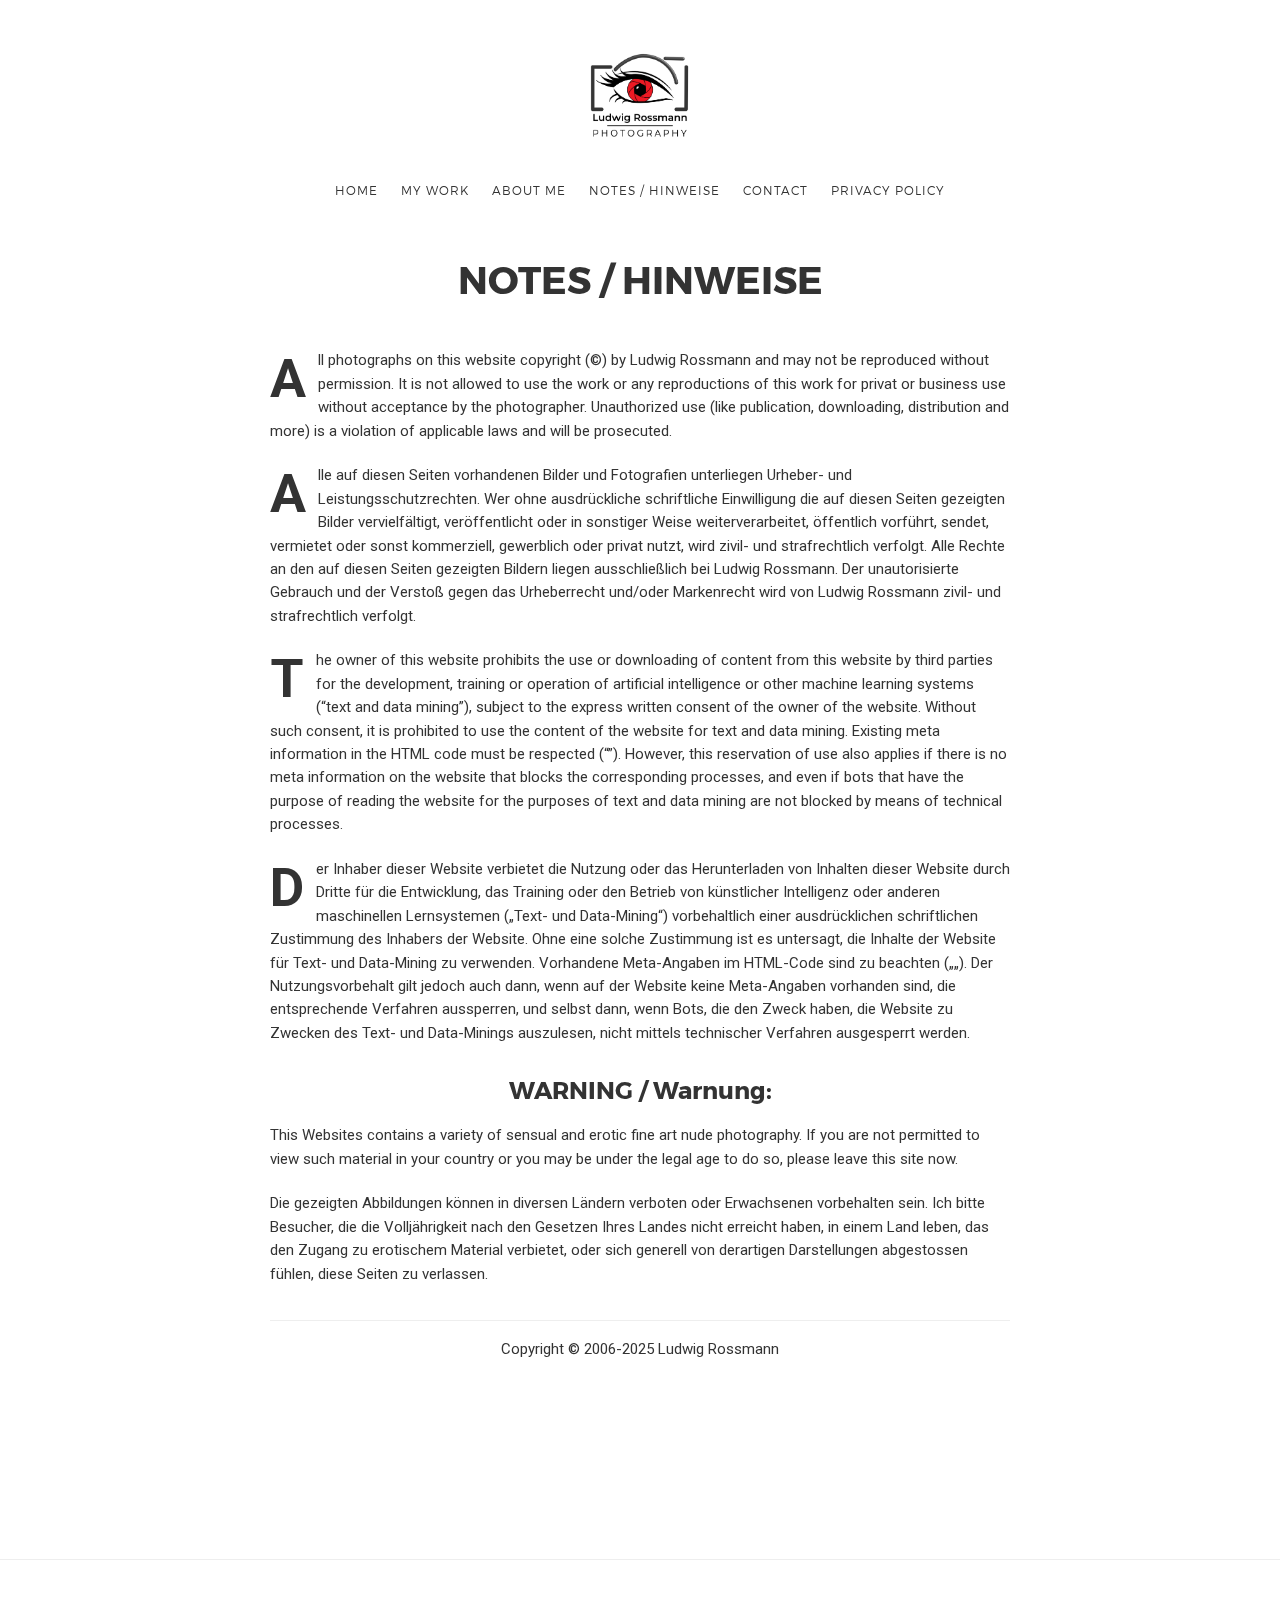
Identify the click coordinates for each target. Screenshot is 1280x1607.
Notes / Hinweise (654, 190)
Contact (775, 190)
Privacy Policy (888, 190)
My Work (435, 190)
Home (356, 190)
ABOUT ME (529, 190)
